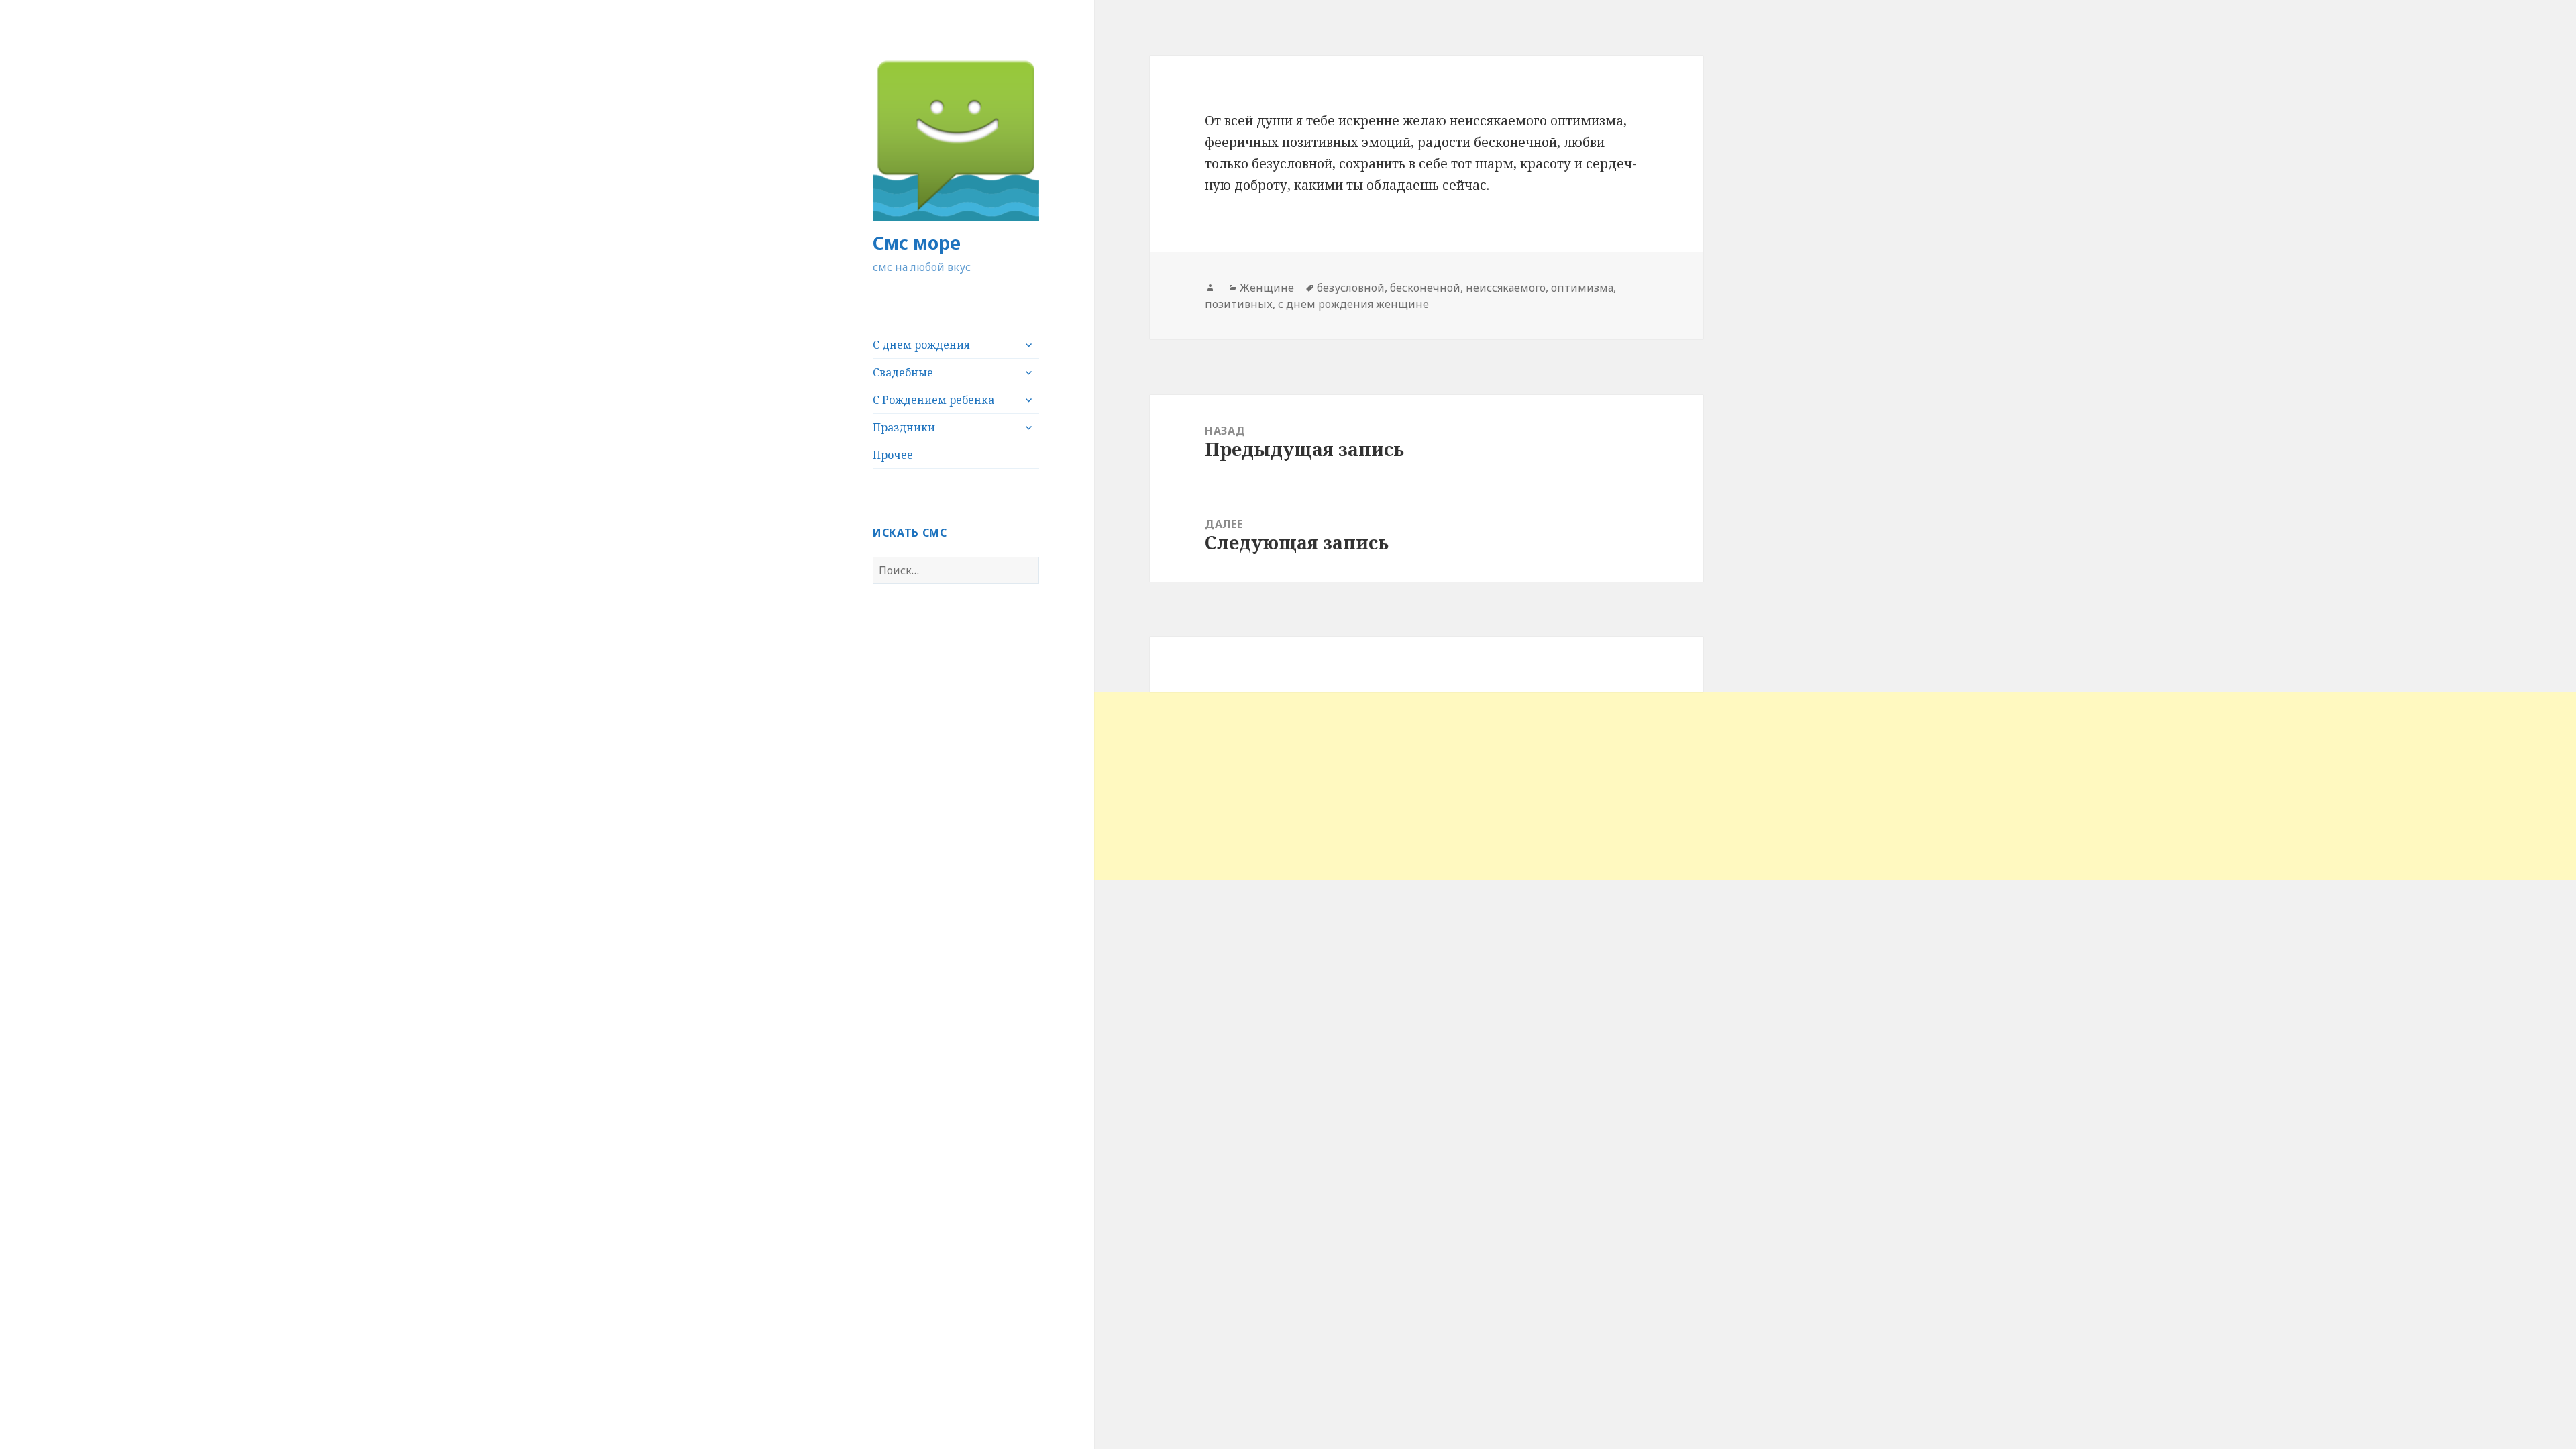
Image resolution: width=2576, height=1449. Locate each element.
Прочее (893, 455)
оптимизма (1582, 288)
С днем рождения (921, 345)
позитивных (1239, 304)
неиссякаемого (1506, 288)
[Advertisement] (402, 786)
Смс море (917, 243)
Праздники (904, 427)
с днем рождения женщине (1353, 304)
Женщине (1267, 288)
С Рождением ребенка (933, 400)
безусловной (1351, 288)
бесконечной (1425, 288)
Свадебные (903, 372)
